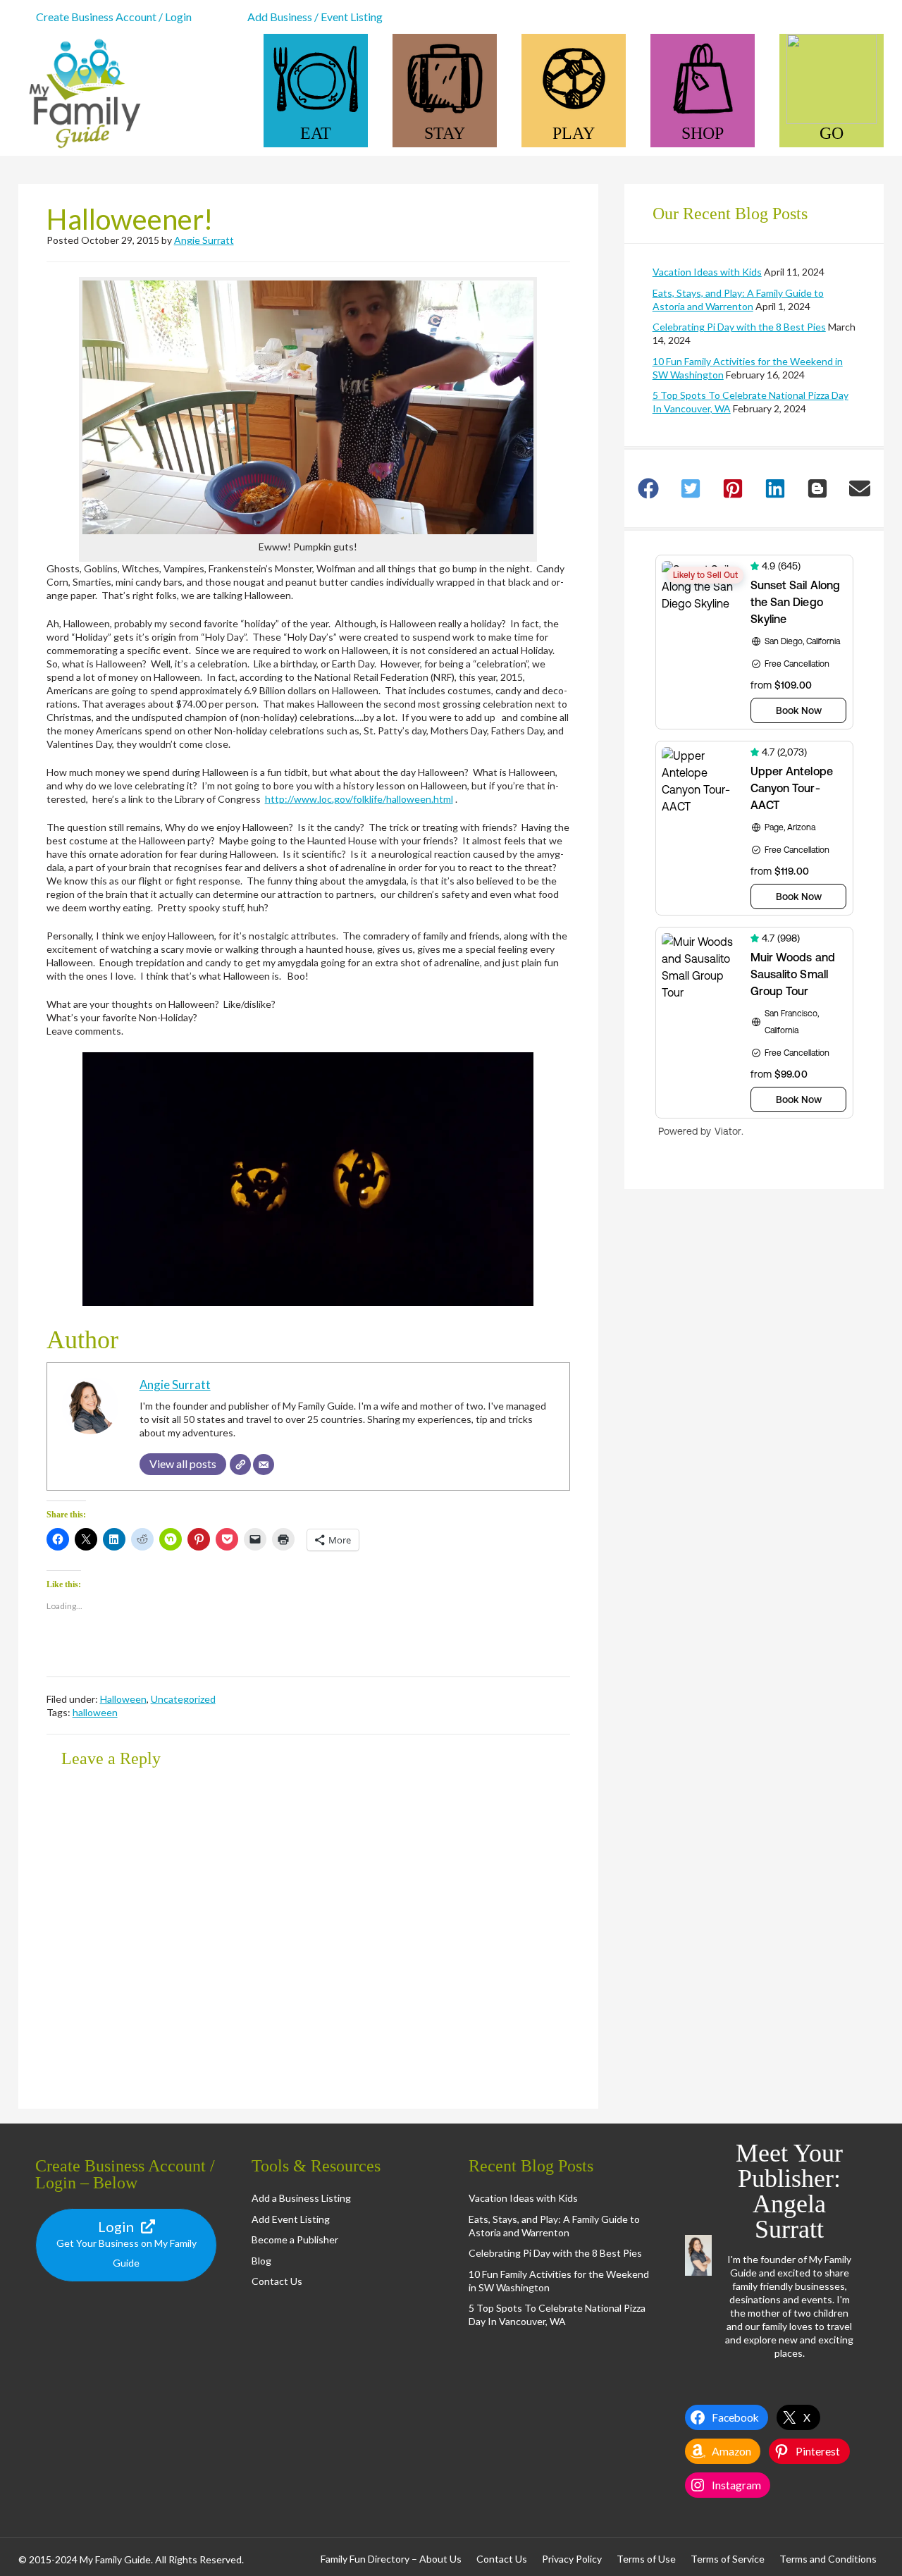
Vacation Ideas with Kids (707, 272)
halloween (95, 1712)
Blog (261, 2261)
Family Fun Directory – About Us (391, 2559)
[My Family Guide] (82, 149)
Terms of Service (728, 2559)
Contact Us (277, 2281)
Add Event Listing (291, 2219)
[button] (308, 407)
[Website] (240, 1465)
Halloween (123, 1699)
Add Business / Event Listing (315, 17)
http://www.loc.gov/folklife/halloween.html (359, 799)
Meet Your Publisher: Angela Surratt (789, 2191)
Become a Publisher (295, 2239)
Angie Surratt (204, 240)
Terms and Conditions (828, 2559)
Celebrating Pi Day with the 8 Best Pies (739, 327)
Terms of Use (646, 2559)
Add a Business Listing (301, 2198)
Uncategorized (183, 1699)
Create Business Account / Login (114, 17)
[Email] (264, 1465)
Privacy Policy (572, 2559)
